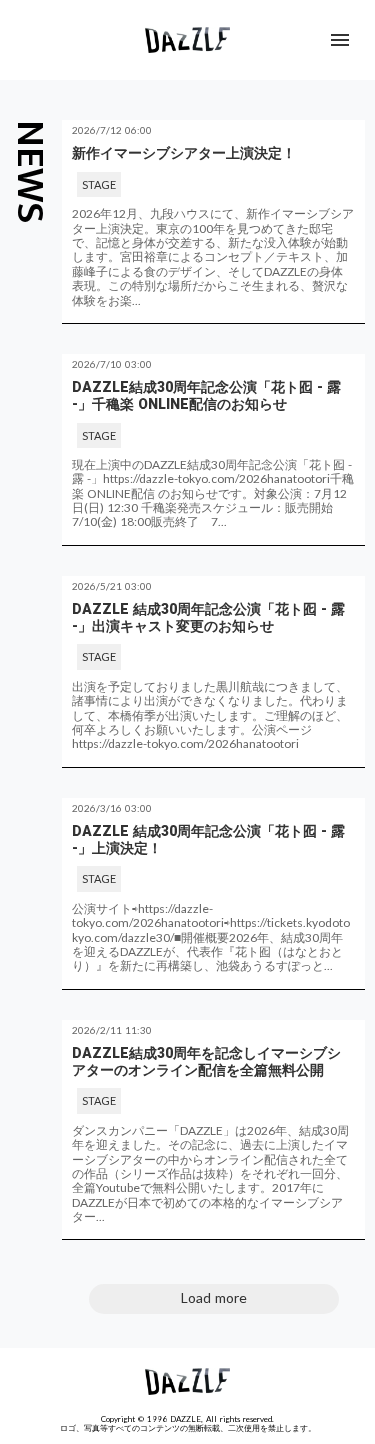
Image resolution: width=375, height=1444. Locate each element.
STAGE (99, 184)
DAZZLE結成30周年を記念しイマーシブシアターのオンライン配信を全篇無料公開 (206, 1061)
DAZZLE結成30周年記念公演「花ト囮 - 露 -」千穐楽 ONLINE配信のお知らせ (206, 395)
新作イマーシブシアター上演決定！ (184, 153)
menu (340, 40)
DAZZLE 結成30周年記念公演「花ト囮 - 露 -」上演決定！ (208, 839)
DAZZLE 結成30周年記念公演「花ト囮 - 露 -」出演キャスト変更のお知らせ (208, 617)
